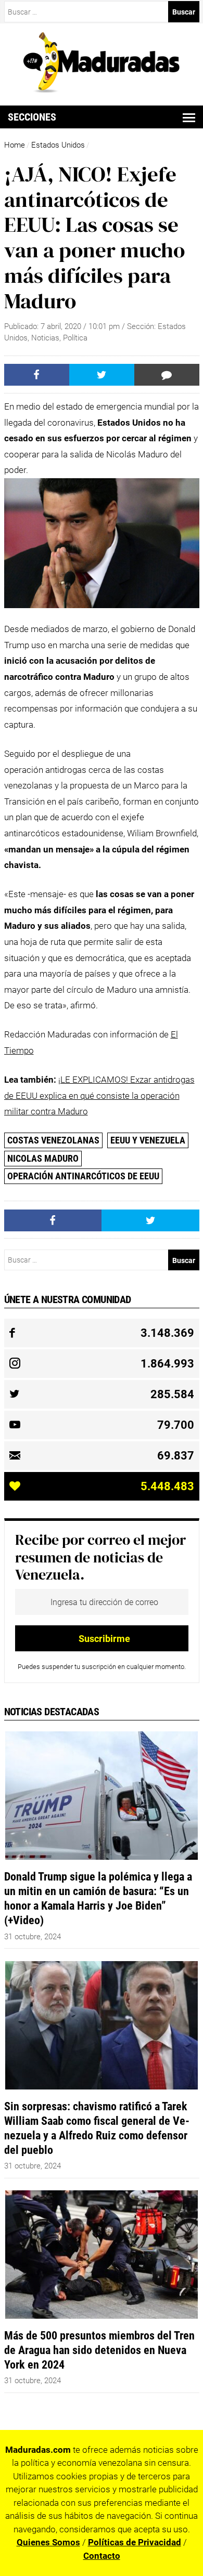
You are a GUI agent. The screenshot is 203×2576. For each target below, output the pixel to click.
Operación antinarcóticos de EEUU (83, 1176)
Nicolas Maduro (43, 1158)
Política (75, 338)
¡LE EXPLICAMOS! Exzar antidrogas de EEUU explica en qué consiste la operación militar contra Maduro (99, 1095)
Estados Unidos (58, 145)
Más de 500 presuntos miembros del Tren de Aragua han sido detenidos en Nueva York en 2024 (99, 2350)
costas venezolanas (53, 1140)
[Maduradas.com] (102, 89)
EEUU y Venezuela (148, 1140)
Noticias (45, 338)
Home (15, 145)
